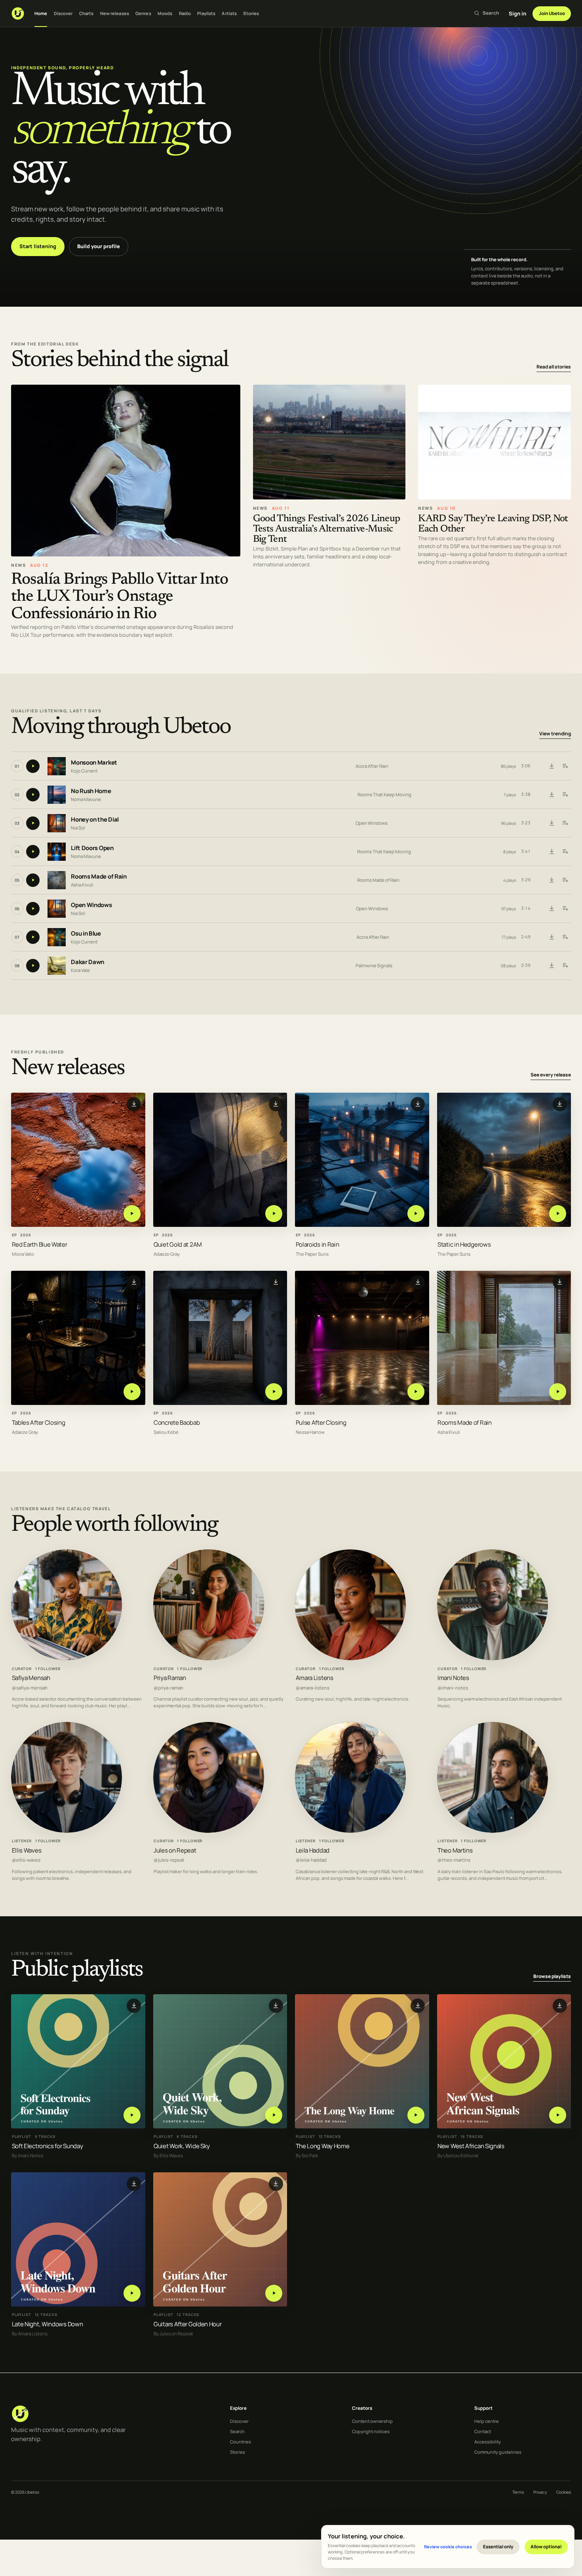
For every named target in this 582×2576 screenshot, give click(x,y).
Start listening (38, 246)
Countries (241, 2442)
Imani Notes (453, 1678)
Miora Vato (23, 1254)
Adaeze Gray (167, 1254)
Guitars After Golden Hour (187, 2324)
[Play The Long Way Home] (416, 2115)
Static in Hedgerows (464, 1244)
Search (237, 2431)
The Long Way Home (323, 2146)
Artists (229, 13)
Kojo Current (84, 770)
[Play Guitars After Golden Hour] (274, 2293)
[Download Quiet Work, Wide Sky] (276, 2006)
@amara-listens (313, 1688)
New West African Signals (471, 2146)
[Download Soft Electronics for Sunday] (134, 2006)
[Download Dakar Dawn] (552, 966)
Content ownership (372, 2421)
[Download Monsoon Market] (552, 766)
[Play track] (33, 766)
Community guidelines (498, 2452)
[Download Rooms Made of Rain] (552, 880)
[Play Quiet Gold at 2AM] (274, 1214)
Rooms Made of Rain (99, 876)
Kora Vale (80, 970)
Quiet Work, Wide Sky (182, 2146)
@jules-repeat (169, 1860)
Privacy (540, 2492)
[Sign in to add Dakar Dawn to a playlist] (565, 966)
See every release (551, 1075)
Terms (518, 2492)
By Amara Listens (30, 2334)
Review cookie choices (448, 2547)
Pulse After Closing (321, 1423)
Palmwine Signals (374, 965)
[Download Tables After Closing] (134, 1282)
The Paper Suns (312, 1254)
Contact (483, 2431)
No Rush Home (91, 791)
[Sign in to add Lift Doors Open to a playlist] (565, 852)
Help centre (487, 2421)
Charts (87, 13)
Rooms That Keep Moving (384, 794)
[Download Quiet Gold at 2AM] (276, 1104)
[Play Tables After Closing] (132, 1392)
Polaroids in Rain (318, 1244)
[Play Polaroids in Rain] (416, 1214)
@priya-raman (168, 1688)
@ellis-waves (26, 1860)
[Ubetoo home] (18, 13)
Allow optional (546, 2547)
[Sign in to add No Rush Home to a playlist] (565, 795)
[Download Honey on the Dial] (552, 823)
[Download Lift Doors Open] (552, 852)
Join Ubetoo (552, 13)
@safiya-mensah (30, 1688)
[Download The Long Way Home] (418, 2006)
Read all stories (554, 367)
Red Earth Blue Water (40, 1244)
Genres (143, 13)
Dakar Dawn (87, 962)
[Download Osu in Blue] (552, 937)
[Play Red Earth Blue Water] (132, 1214)
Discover (63, 13)
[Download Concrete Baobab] (276, 1282)
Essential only (498, 2547)
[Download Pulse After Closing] (418, 1282)
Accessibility (488, 2442)
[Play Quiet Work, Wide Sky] (274, 2115)
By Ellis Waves (168, 2156)
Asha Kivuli (82, 884)
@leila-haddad (311, 1860)
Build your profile (99, 246)
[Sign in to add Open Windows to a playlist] (565, 909)
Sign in (517, 13)
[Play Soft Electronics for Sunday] (132, 2115)
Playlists (206, 13)
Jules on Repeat (175, 1850)
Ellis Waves (27, 1850)
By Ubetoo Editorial (458, 2156)
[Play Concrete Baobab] (274, 1392)
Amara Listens (315, 1678)
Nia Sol (78, 827)
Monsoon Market (94, 762)
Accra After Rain (372, 766)
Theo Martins (455, 1850)
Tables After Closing (39, 1423)
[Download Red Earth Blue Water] (134, 1104)
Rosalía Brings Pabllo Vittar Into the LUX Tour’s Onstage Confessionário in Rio (120, 597)
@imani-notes (453, 1688)
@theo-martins (454, 1860)
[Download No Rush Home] (552, 795)
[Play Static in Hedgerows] (558, 1214)
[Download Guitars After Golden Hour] (276, 2184)
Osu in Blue (86, 933)
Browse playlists (552, 1976)
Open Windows (372, 823)
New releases (115, 13)
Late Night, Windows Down (48, 2324)
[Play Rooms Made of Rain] (558, 1392)
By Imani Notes (28, 2156)
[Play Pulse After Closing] (416, 1392)
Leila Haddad (313, 1850)
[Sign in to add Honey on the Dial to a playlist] (565, 823)
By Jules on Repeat (173, 2334)
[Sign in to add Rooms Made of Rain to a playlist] (565, 880)
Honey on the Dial (95, 819)
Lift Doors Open (92, 848)
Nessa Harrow (310, 1432)
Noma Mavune (86, 799)
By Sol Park (307, 2156)
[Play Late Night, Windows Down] (132, 2293)
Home (41, 13)
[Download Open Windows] (552, 909)
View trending (555, 734)
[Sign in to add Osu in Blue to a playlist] (565, 937)
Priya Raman (170, 1678)
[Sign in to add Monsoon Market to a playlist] (565, 766)
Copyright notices (371, 2431)
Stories (251, 13)
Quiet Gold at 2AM (178, 1244)
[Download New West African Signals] (560, 2006)
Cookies (564, 2492)
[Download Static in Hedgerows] (560, 1104)
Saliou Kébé (166, 1432)
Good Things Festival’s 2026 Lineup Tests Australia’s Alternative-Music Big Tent (327, 529)
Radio (185, 13)
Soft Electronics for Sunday (48, 2146)
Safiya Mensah (31, 1678)
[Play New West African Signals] (558, 2115)
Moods (165, 13)
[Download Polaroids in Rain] (418, 1104)
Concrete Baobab (177, 1423)
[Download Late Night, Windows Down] (134, 2184)
